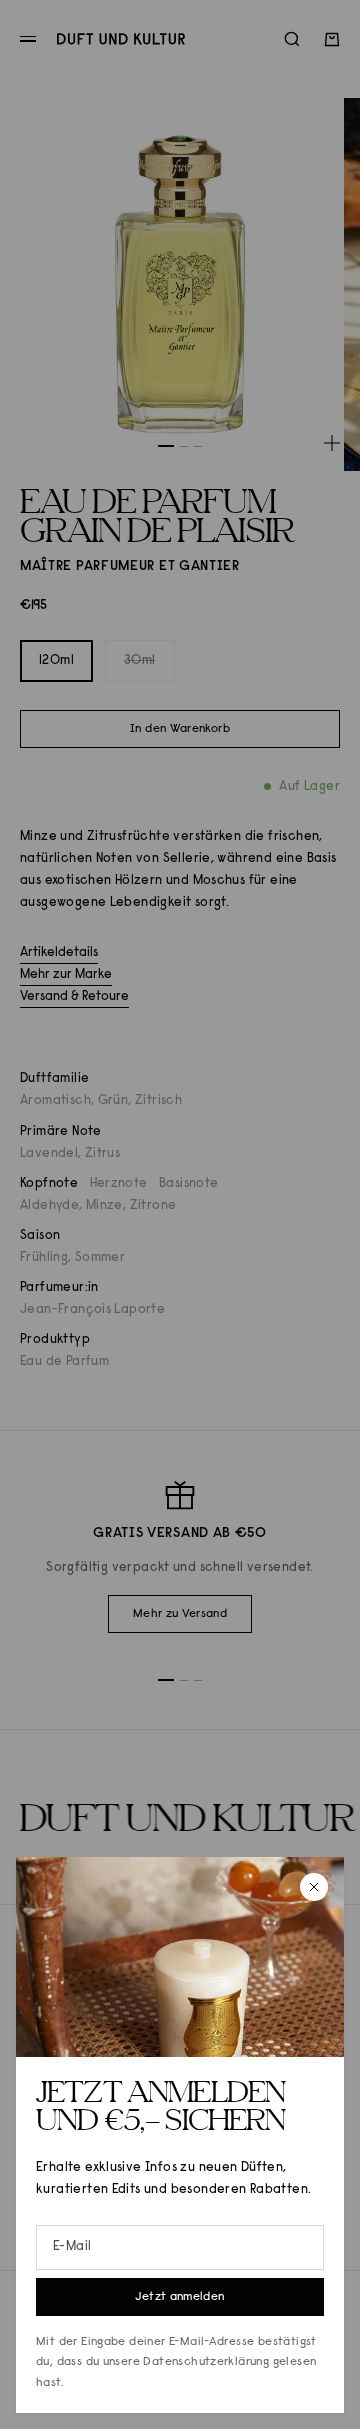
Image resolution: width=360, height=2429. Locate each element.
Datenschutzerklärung (206, 2362)
